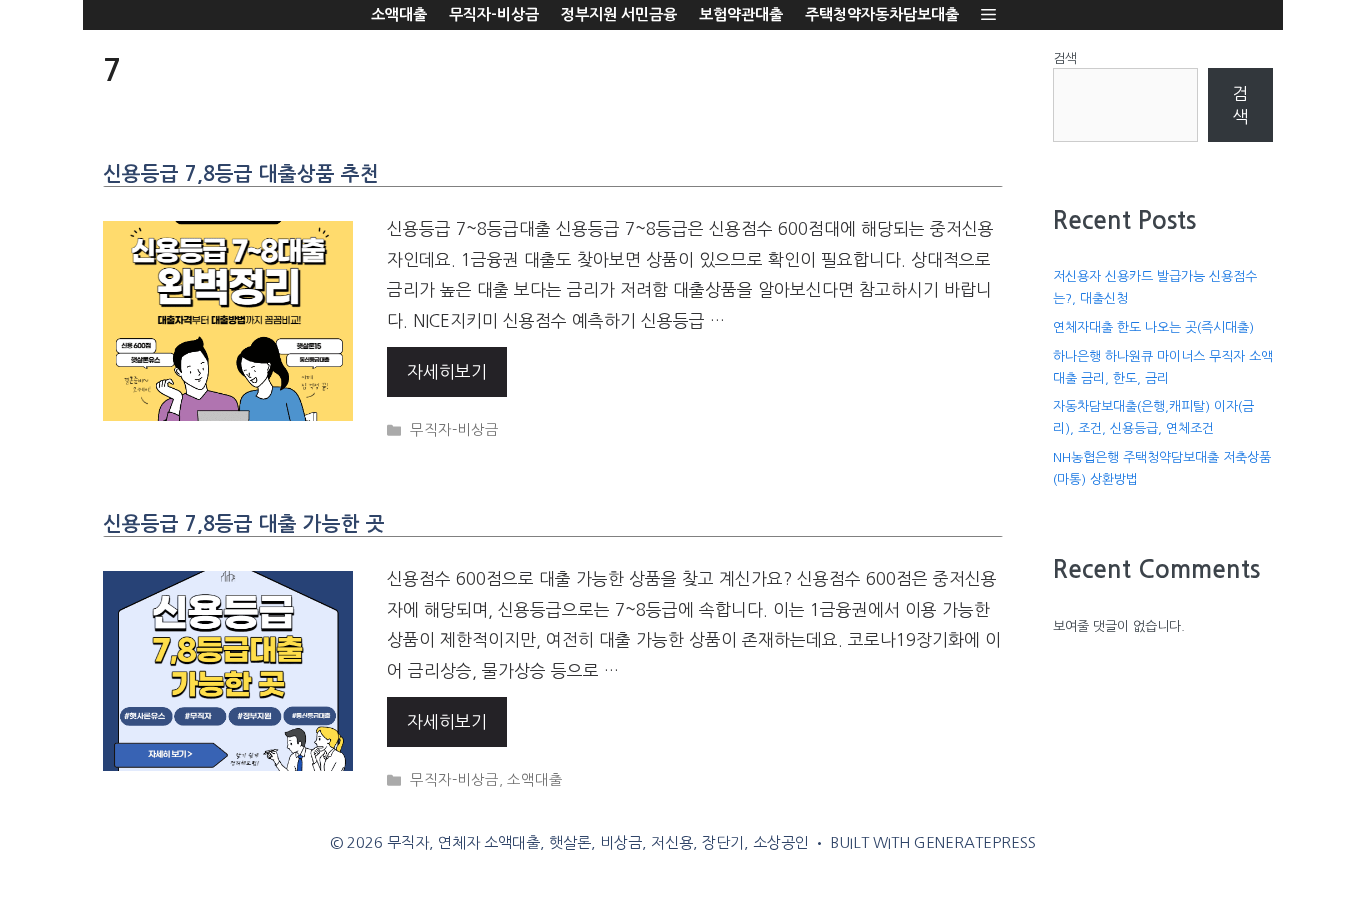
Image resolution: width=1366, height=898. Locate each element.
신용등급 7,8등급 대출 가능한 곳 (244, 524)
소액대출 (399, 14)
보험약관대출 (741, 14)
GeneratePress (975, 842)
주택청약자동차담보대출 (882, 14)
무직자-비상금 (494, 14)
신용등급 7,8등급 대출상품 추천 (241, 174)
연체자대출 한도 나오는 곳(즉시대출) (1153, 327)
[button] (988, 15)
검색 (1065, 58)
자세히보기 (447, 371)
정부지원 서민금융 (619, 14)
